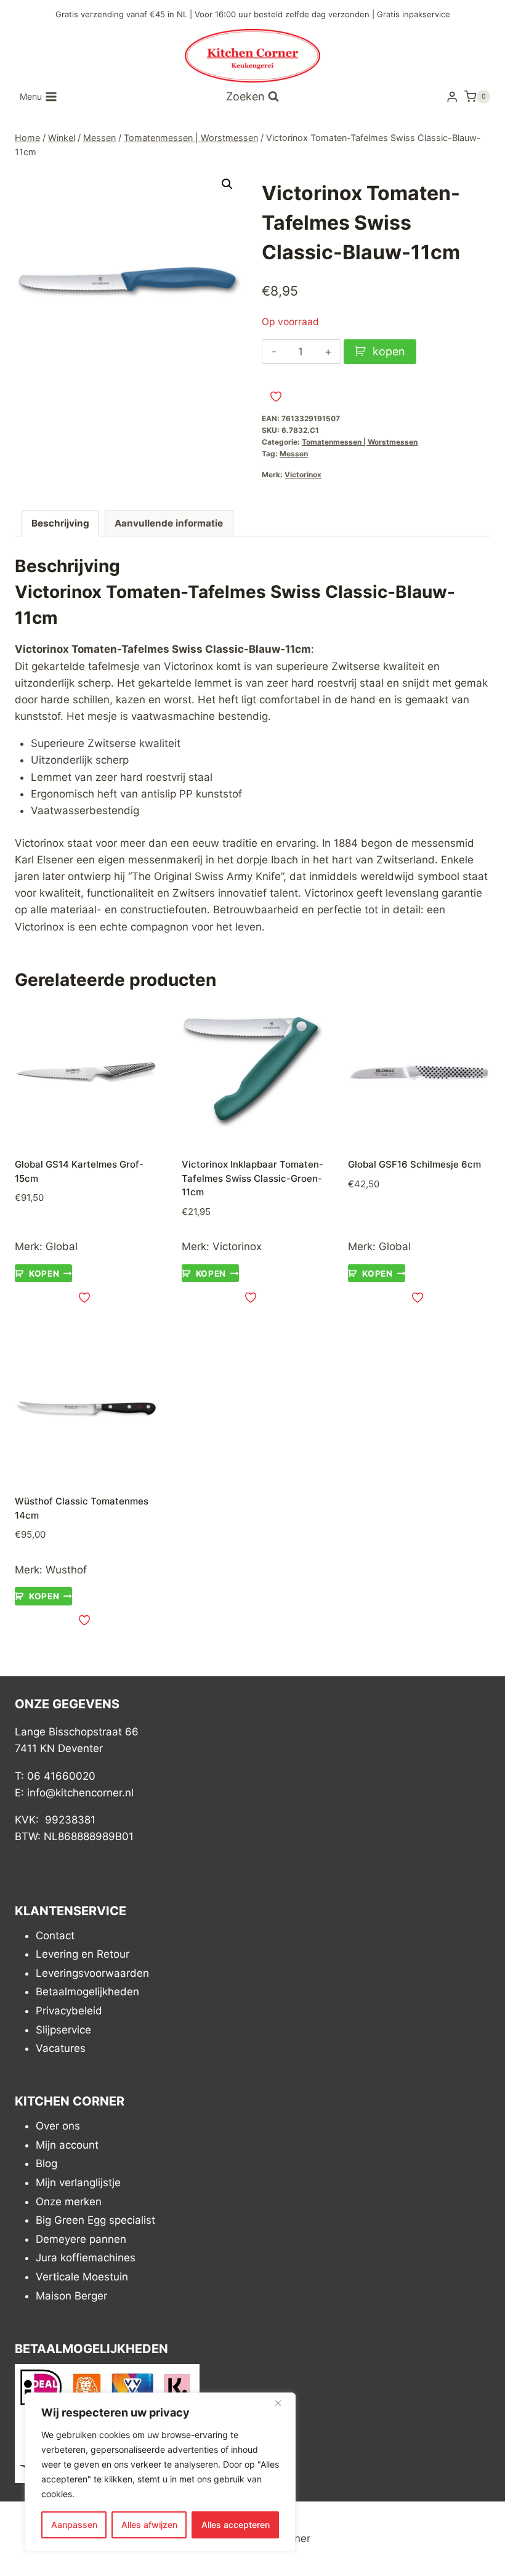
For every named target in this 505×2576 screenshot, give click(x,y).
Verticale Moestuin (82, 2277)
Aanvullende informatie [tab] (169, 523)
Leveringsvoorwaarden (92, 1973)
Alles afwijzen (149, 2525)
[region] (160, 2472)
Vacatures (61, 2048)
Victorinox (303, 474)
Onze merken (69, 2202)
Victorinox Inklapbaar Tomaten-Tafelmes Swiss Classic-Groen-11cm (252, 1178)
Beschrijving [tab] (60, 523)
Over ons (58, 2126)
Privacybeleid (69, 2011)
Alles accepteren (236, 2525)
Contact (55, 1936)
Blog (46, 2163)
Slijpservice (63, 2030)
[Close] (283, 2403)
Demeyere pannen (81, 2239)
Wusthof (66, 1570)
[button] (227, 184)
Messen (294, 454)
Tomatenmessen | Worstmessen (360, 442)
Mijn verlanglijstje (78, 2182)
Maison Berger (71, 2296)
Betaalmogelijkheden (87, 1992)
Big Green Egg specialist (95, 2220)
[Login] (452, 97)
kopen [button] (44, 1274)
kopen (389, 351)
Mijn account (67, 2145)
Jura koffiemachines (86, 2258)
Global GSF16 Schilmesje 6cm (414, 1164)
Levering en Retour (83, 1954)
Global (62, 1246)
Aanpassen (74, 2525)
